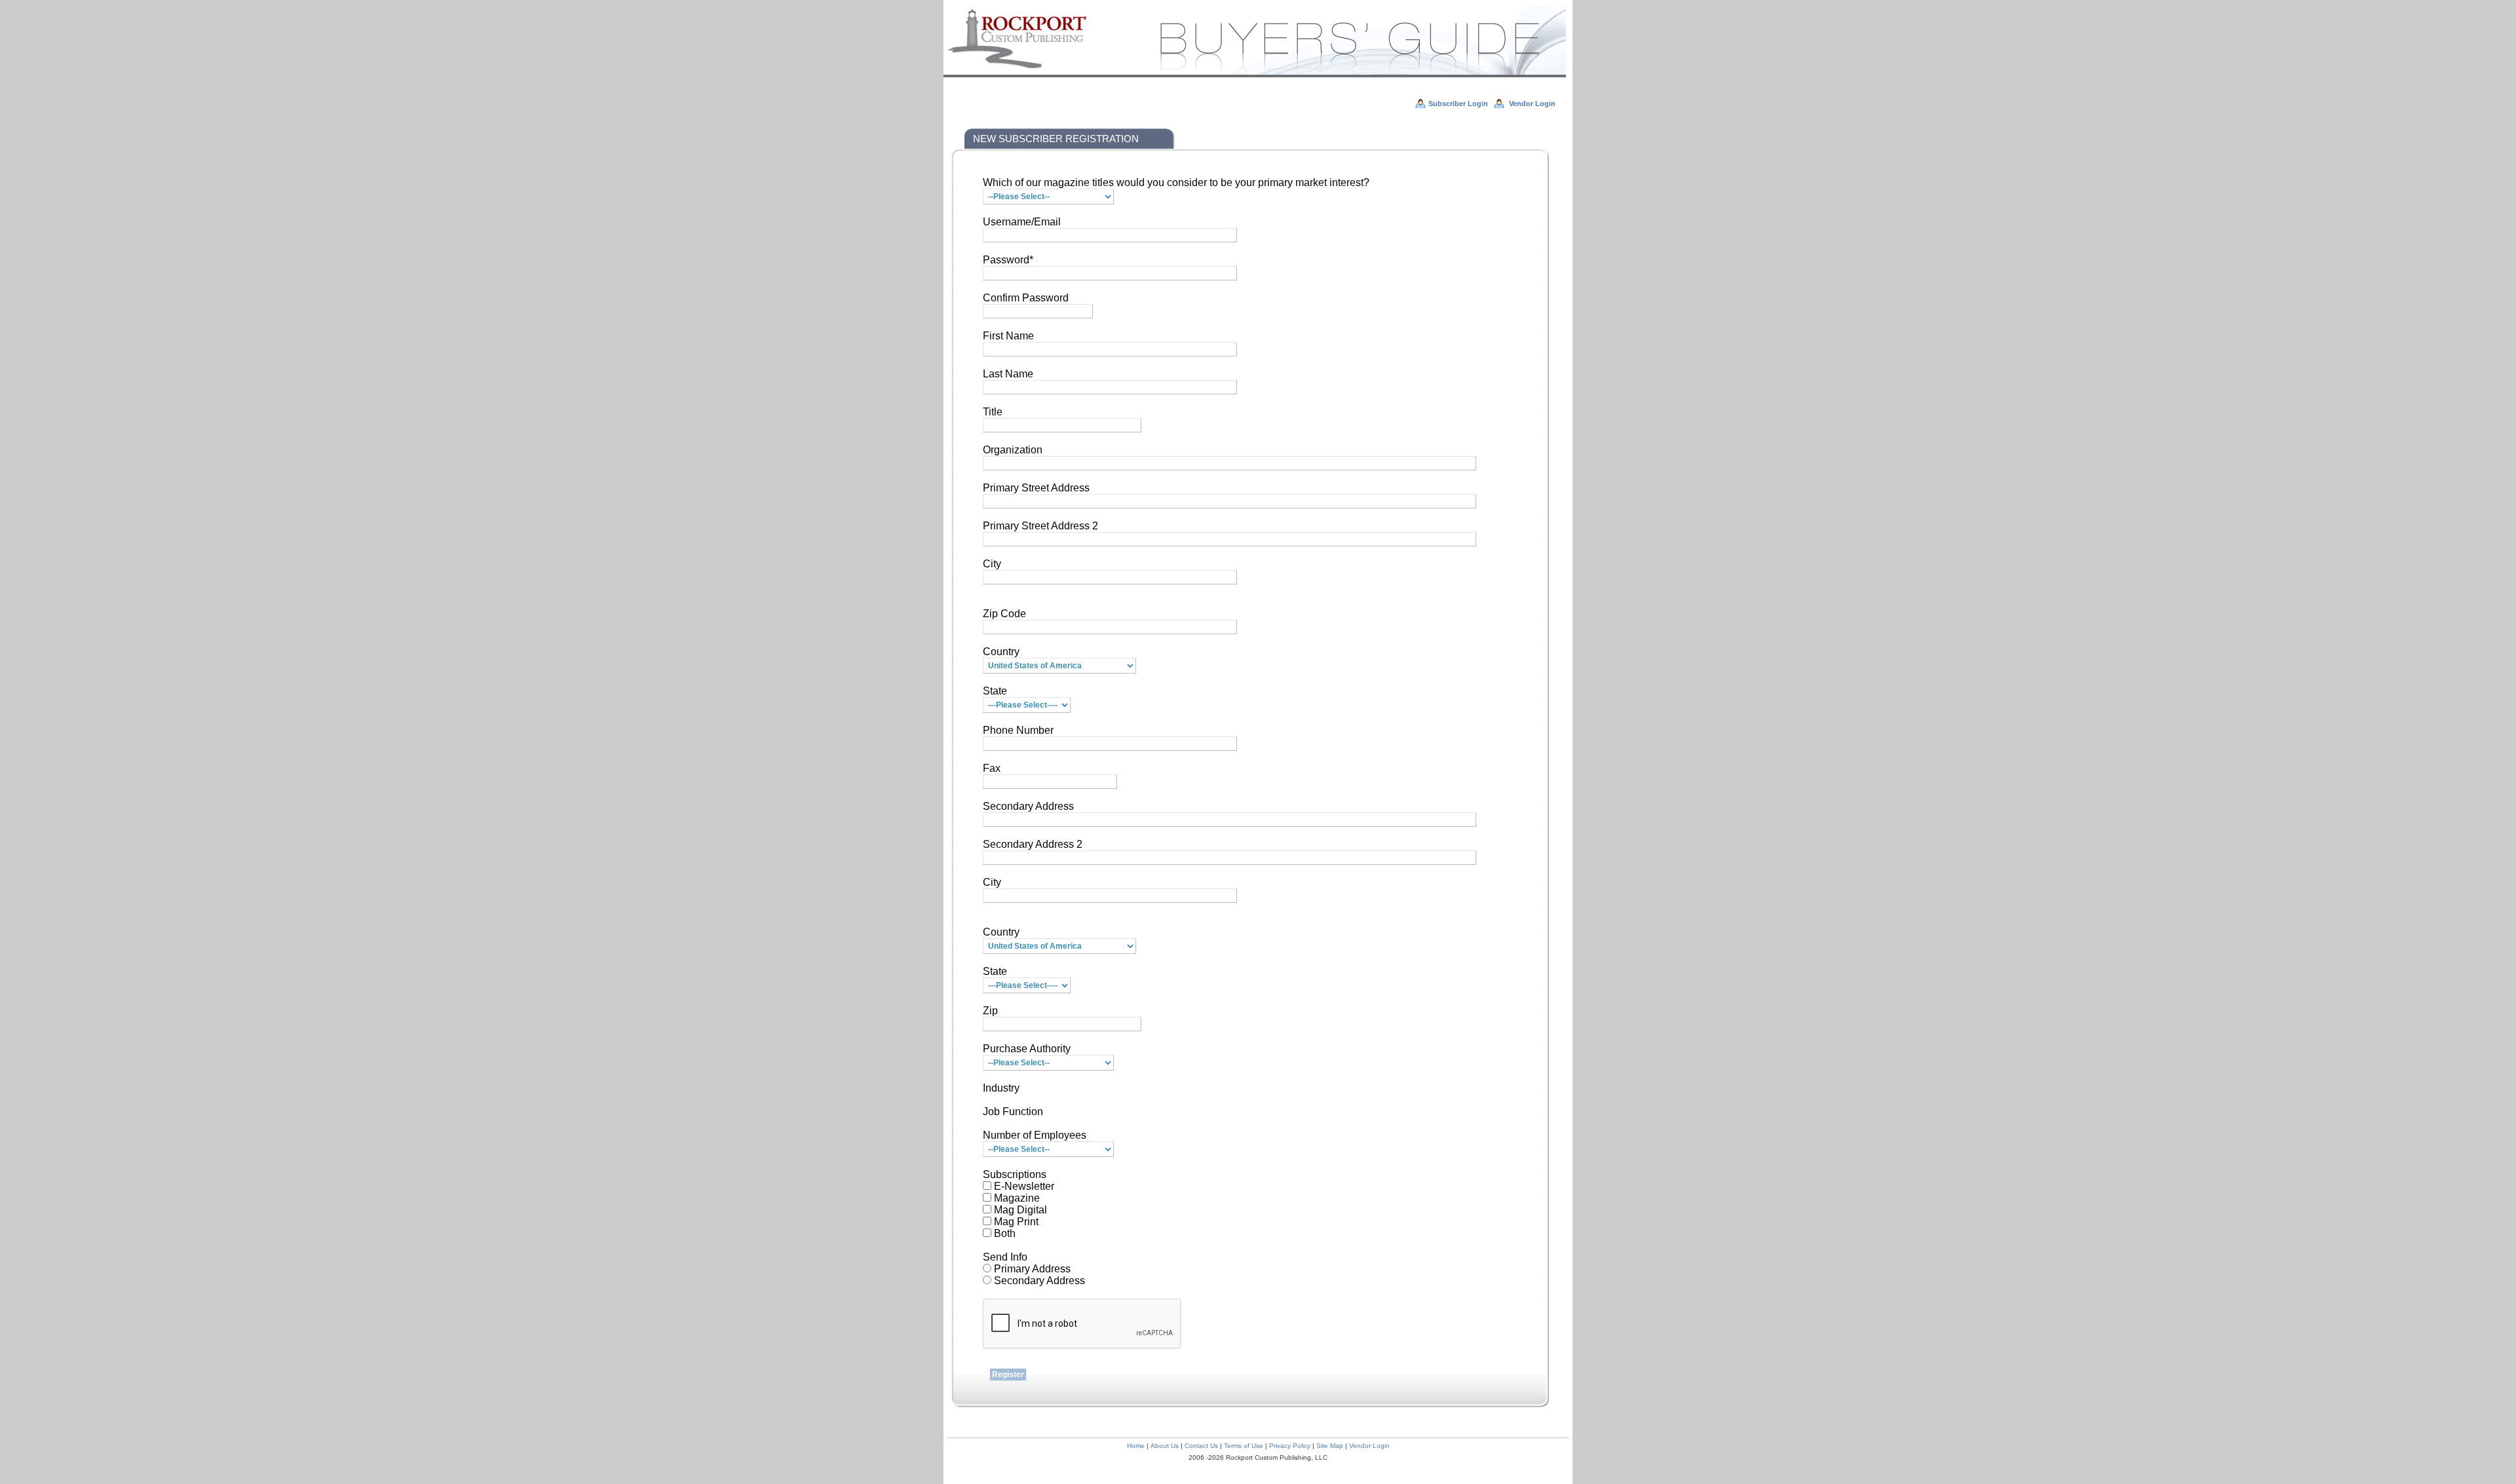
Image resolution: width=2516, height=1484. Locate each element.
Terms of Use (1244, 1446)
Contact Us (1201, 1446)
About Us (1165, 1446)
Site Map (1330, 1446)
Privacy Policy (1290, 1446)
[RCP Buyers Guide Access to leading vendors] (1255, 75)
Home (1136, 1446)
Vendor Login (1369, 1446)
